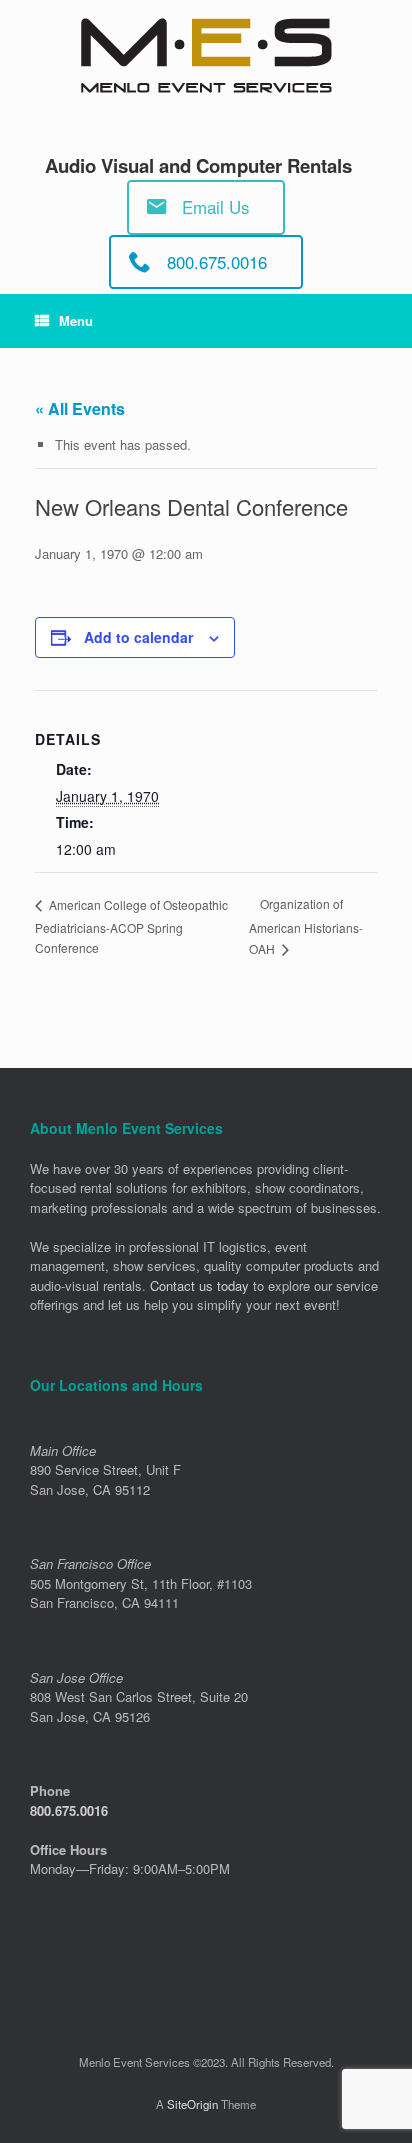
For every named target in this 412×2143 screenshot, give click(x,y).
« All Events (80, 408)
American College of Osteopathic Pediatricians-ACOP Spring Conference (131, 926)
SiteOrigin (192, 2104)
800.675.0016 (69, 1810)
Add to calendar (138, 637)
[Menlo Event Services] (206, 55)
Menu (76, 320)
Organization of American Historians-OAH (306, 926)
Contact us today (199, 1285)
